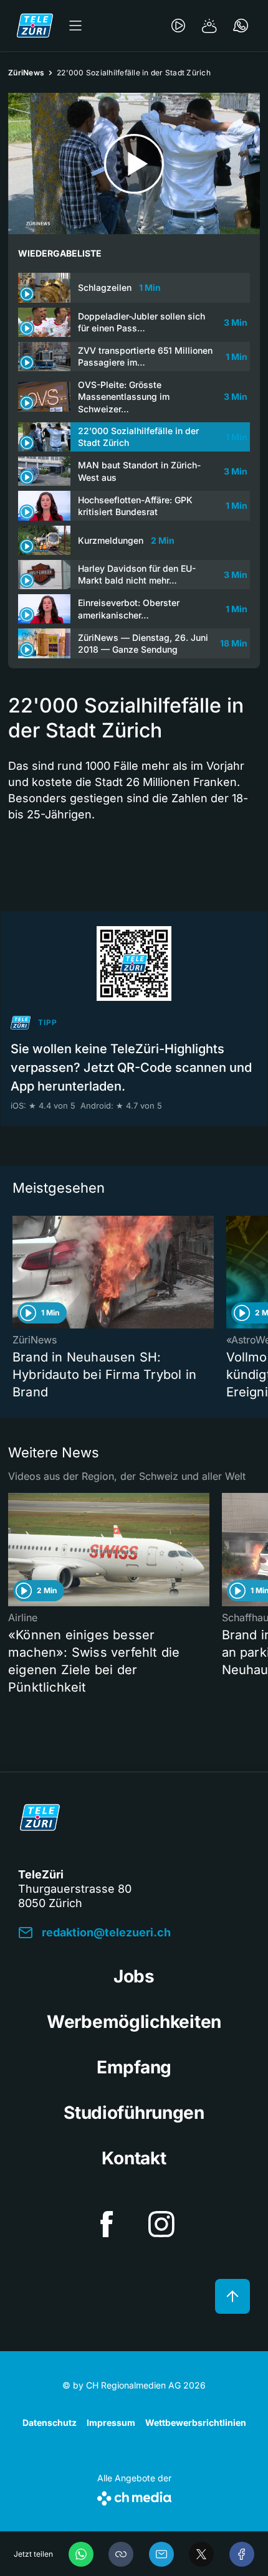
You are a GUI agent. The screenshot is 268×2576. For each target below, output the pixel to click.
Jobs (134, 1976)
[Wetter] (209, 26)
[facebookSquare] (107, 2224)
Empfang (134, 2067)
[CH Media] (134, 2496)
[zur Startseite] (35, 26)
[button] (121, 2554)
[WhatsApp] (81, 2554)
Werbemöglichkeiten (134, 2022)
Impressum (111, 2422)
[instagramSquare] (161, 2224)
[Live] (178, 26)
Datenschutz (50, 2422)
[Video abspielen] (134, 163)
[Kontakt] (241, 26)
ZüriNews (26, 73)
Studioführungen (134, 2113)
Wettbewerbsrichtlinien (196, 2422)
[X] (201, 2554)
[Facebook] (242, 2554)
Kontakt (134, 2158)
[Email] (161, 2554)
